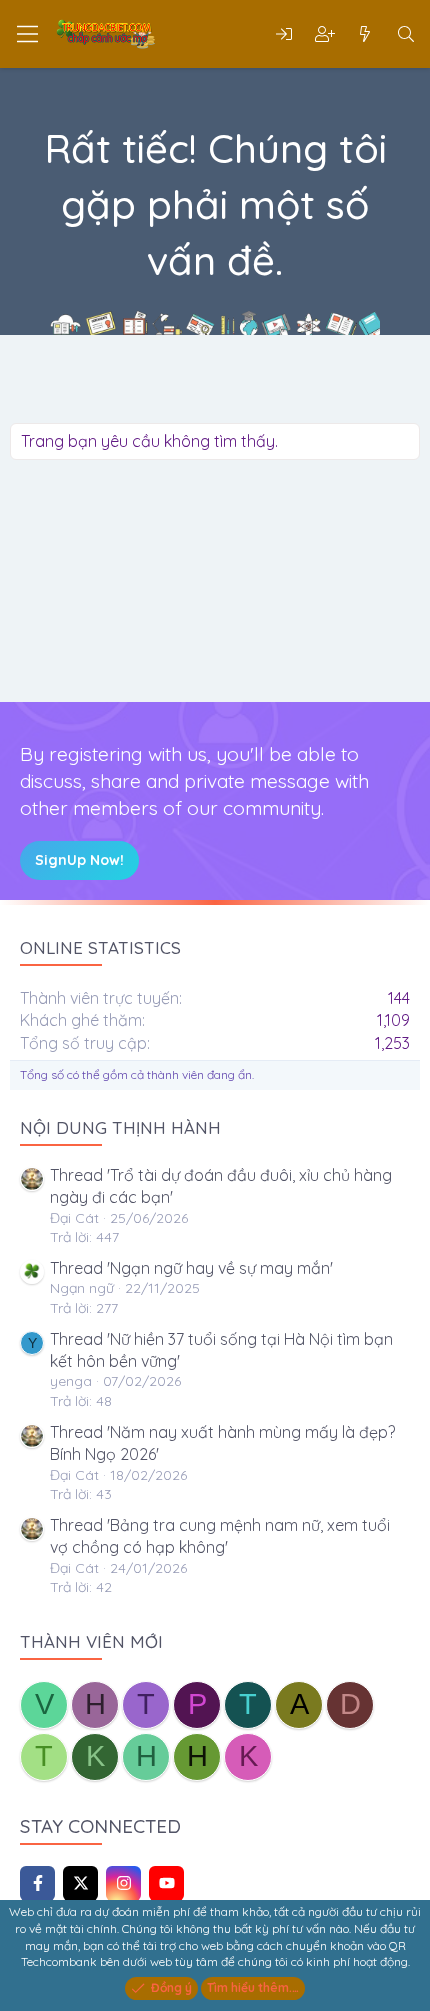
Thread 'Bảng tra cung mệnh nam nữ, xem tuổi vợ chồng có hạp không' (220, 1536)
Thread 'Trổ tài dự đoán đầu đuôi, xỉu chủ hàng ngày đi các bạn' (221, 1186)
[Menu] (27, 34)
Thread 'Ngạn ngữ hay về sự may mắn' (191, 1268)
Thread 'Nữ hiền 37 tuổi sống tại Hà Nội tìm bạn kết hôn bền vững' (221, 1350)
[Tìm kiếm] (405, 34)
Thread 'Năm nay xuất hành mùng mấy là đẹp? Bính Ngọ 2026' (222, 1443)
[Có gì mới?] (365, 34)
